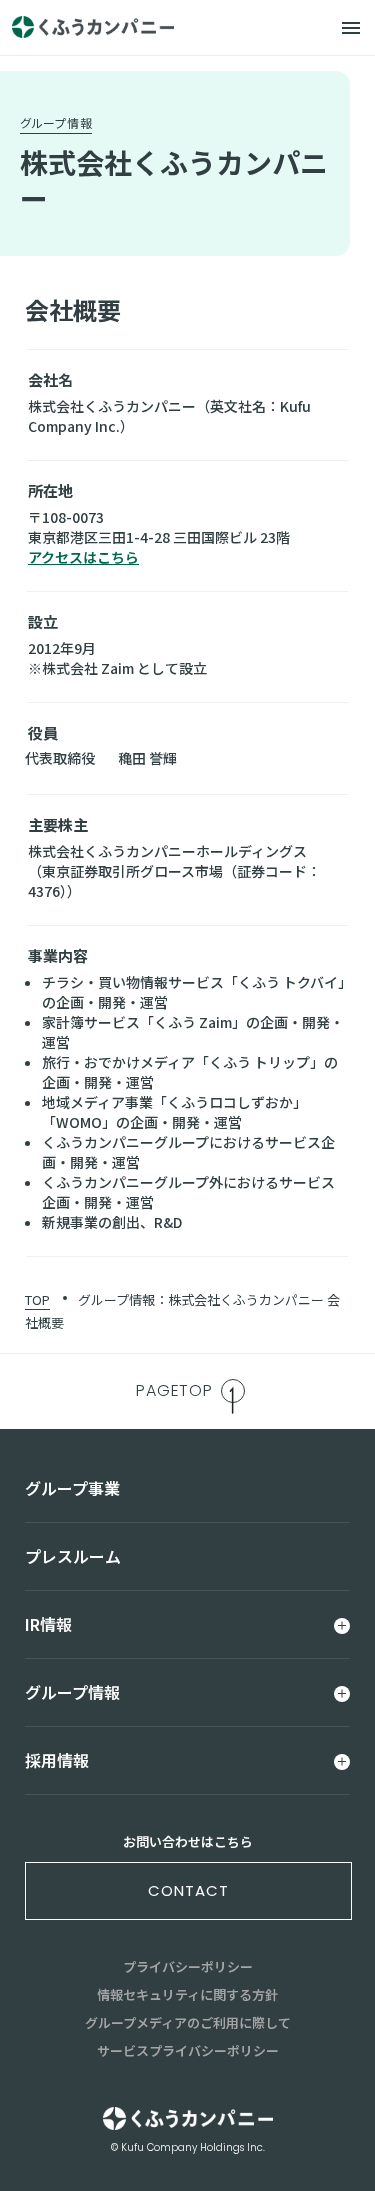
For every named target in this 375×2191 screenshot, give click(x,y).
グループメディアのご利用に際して (188, 2022)
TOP (37, 1299)
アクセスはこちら (83, 557)
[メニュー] (351, 28)
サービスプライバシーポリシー (188, 2050)
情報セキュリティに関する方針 (187, 1994)
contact (188, 1890)
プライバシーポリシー (188, 1966)
